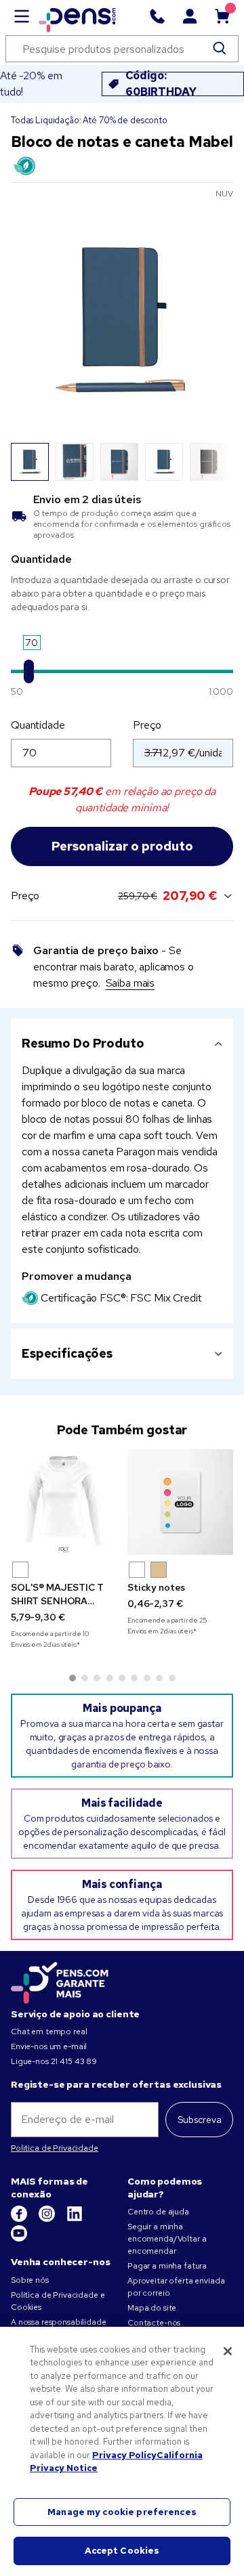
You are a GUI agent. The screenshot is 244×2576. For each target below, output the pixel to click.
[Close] (228, 2351)
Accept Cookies (122, 2551)
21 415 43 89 (74, 2061)
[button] (20, 1570)
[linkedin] (75, 2219)
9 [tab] (172, 1678)
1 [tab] (73, 1678)
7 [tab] (147, 1678)
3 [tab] (97, 1678)
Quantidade (38, 725)
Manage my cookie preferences (122, 2512)
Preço (147, 725)
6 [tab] (134, 1678)
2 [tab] (85, 1678)
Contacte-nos (154, 2323)
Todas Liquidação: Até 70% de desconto (89, 120)
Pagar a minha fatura (167, 2266)
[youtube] (19, 2239)
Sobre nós (30, 2280)
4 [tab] (110, 1678)
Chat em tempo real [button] (49, 2032)
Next (215, 462)
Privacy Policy (124, 2455)
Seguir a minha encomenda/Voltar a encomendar (167, 2239)
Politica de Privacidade (55, 2148)
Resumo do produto (83, 1043)
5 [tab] (122, 1678)
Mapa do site (152, 2308)
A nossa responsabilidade (59, 2322)
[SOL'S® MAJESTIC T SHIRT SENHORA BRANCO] (64, 1502)
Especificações (67, 1353)
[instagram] (48, 2219)
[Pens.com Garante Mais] (60, 1981)
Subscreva (200, 2120)
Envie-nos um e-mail (49, 2046)
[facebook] (20, 2219)
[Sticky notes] (180, 1502)
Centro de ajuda (158, 2212)
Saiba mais (130, 983)
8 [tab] (159, 1678)
